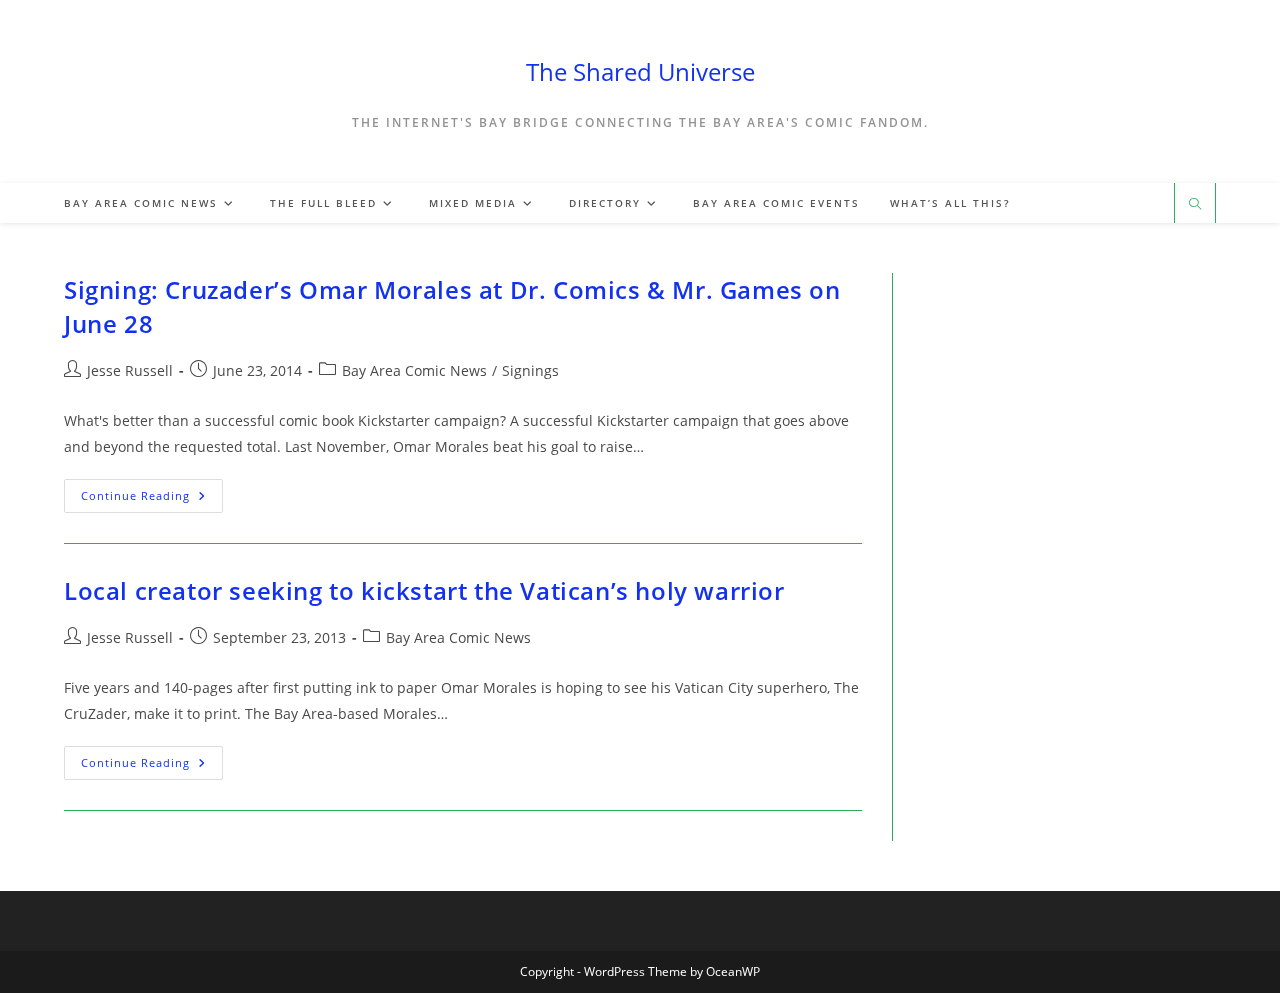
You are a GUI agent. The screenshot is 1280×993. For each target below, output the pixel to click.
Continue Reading (152, 499)
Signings (530, 370)
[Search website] (1195, 205)
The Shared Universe (640, 71)
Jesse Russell (130, 370)
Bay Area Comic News (414, 370)
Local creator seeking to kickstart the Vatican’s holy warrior (424, 590)
